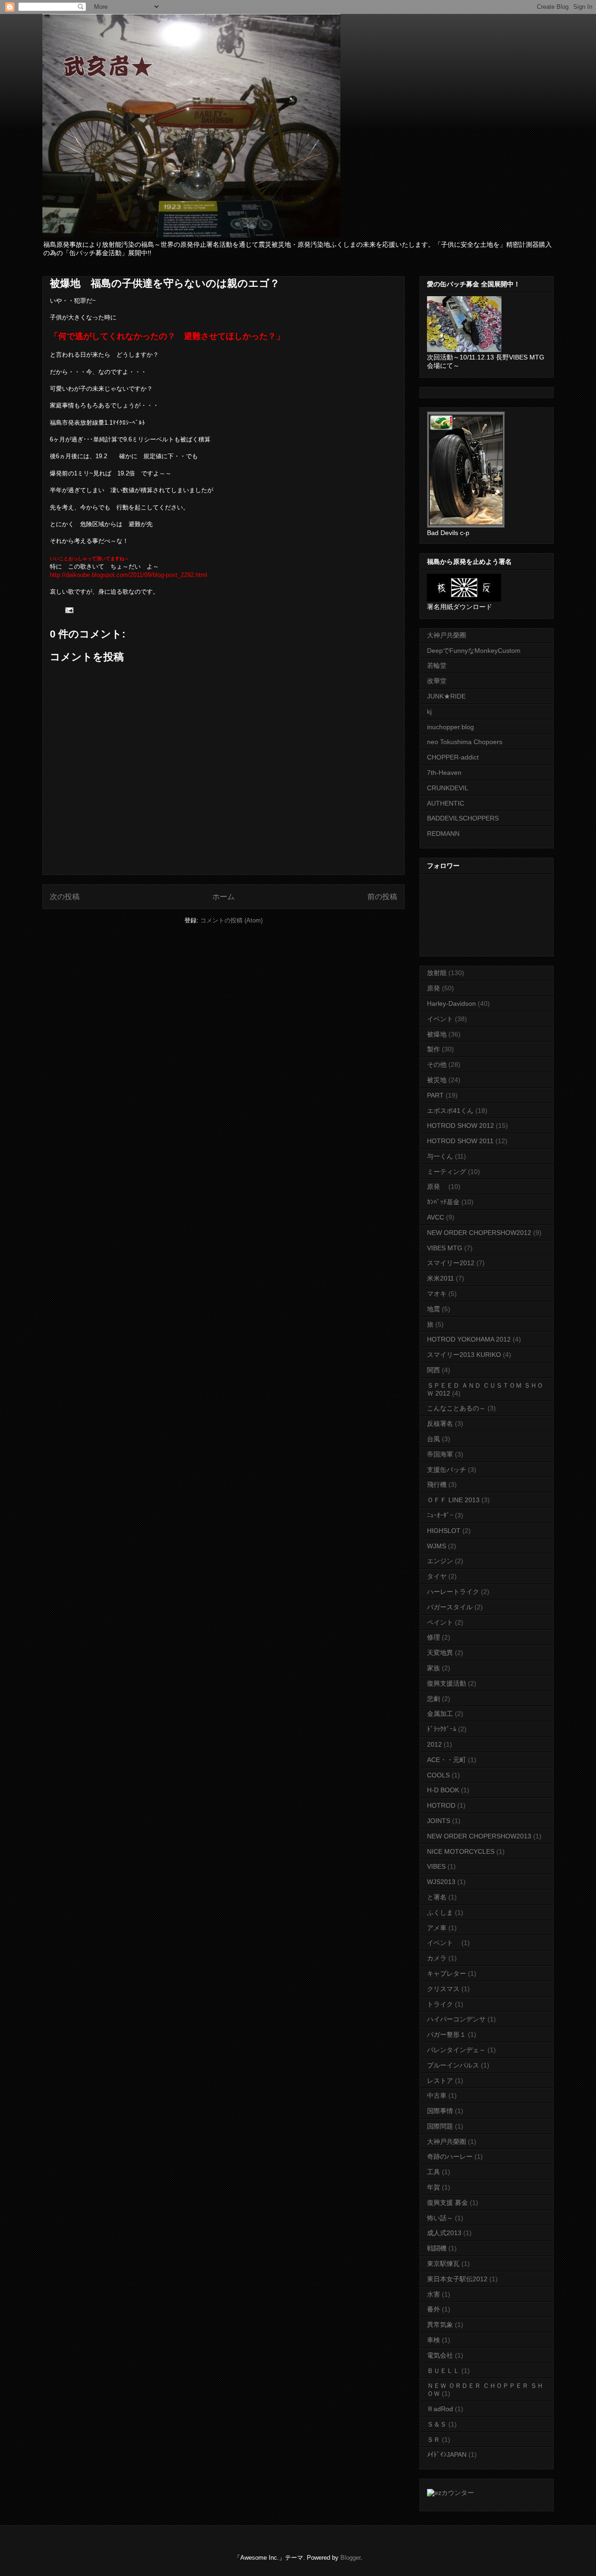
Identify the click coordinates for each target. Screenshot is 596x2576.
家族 (433, 1668)
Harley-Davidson (451, 1003)
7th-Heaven (444, 773)
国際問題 (440, 2126)
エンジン (440, 1561)
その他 (437, 1064)
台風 (433, 1439)
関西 (433, 1370)
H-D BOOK (443, 1790)
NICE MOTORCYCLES (461, 1851)
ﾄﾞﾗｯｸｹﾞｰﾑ (442, 1729)
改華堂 (437, 681)
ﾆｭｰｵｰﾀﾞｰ (440, 1515)
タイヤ (437, 1576)
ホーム (223, 897)
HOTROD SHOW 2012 (461, 1125)
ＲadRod (440, 2409)
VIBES (436, 1866)
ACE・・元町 (447, 1760)
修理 (433, 1637)
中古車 (437, 2095)
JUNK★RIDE (446, 696)
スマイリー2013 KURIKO (464, 1355)
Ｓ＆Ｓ (437, 2424)
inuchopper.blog (450, 727)
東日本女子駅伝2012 (457, 2279)
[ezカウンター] (450, 2493)
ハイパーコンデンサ (456, 2019)
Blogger (350, 2558)
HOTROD (441, 1805)
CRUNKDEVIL (448, 788)
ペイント (440, 1622)
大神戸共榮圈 (447, 635)
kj (429, 712)
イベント (440, 1019)
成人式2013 (444, 2233)
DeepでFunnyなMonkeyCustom (474, 651)
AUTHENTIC (446, 803)
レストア (440, 2081)
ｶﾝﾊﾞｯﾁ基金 (443, 1202)
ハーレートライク (453, 1592)
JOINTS (439, 1821)
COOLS (438, 1775)
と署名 (437, 1897)
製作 (433, 1049)
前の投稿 (382, 897)
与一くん (440, 1156)
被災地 (437, 1080)
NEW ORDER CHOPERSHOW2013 (479, 1836)
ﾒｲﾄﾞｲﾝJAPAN (447, 2454)
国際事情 (440, 2111)
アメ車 (437, 1928)
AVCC (436, 1217)
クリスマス (443, 1989)
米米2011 (440, 1278)
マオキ (437, 1294)
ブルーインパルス (453, 2065)
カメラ (437, 1958)
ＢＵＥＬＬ (443, 2371)
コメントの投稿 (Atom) (231, 920)
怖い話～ (440, 2218)
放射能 (437, 973)
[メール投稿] (69, 610)
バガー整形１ (447, 2034)
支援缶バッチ (447, 1470)
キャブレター (447, 1973)
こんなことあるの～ (456, 1408)
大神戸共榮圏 (447, 2142)
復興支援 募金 (447, 2203)
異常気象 (440, 2325)
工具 (433, 2172)
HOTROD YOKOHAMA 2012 (469, 1339)
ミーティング (447, 1172)
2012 (434, 1744)
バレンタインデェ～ (456, 2050)
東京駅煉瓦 (443, 2264)
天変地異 (440, 1653)
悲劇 (433, 1699)
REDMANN (443, 834)
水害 (433, 2294)
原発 (433, 988)
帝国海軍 (440, 1454)
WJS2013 (441, 1882)
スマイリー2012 (451, 1263)
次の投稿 (65, 897)
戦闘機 (437, 2248)
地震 (433, 1309)
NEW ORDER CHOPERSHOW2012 (479, 1233)
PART (435, 1095)
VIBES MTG (445, 1248)
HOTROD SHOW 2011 (460, 1141)
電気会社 (440, 2355)
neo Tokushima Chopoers (465, 742)
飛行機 (437, 1485)
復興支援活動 (447, 1683)
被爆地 (437, 1034)
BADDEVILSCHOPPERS (463, 818)
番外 (433, 2309)
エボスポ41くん (450, 1111)
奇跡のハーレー (450, 2156)
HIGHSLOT (444, 1531)
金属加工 (440, 1714)
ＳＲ (433, 2440)
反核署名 (440, 1424)
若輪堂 (437, 665)
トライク (440, 2004)
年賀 (433, 2187)
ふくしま (440, 1912)
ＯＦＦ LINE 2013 (453, 1500)
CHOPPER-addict (453, 757)
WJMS (437, 1546)
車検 (433, 2340)
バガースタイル (450, 1607)
